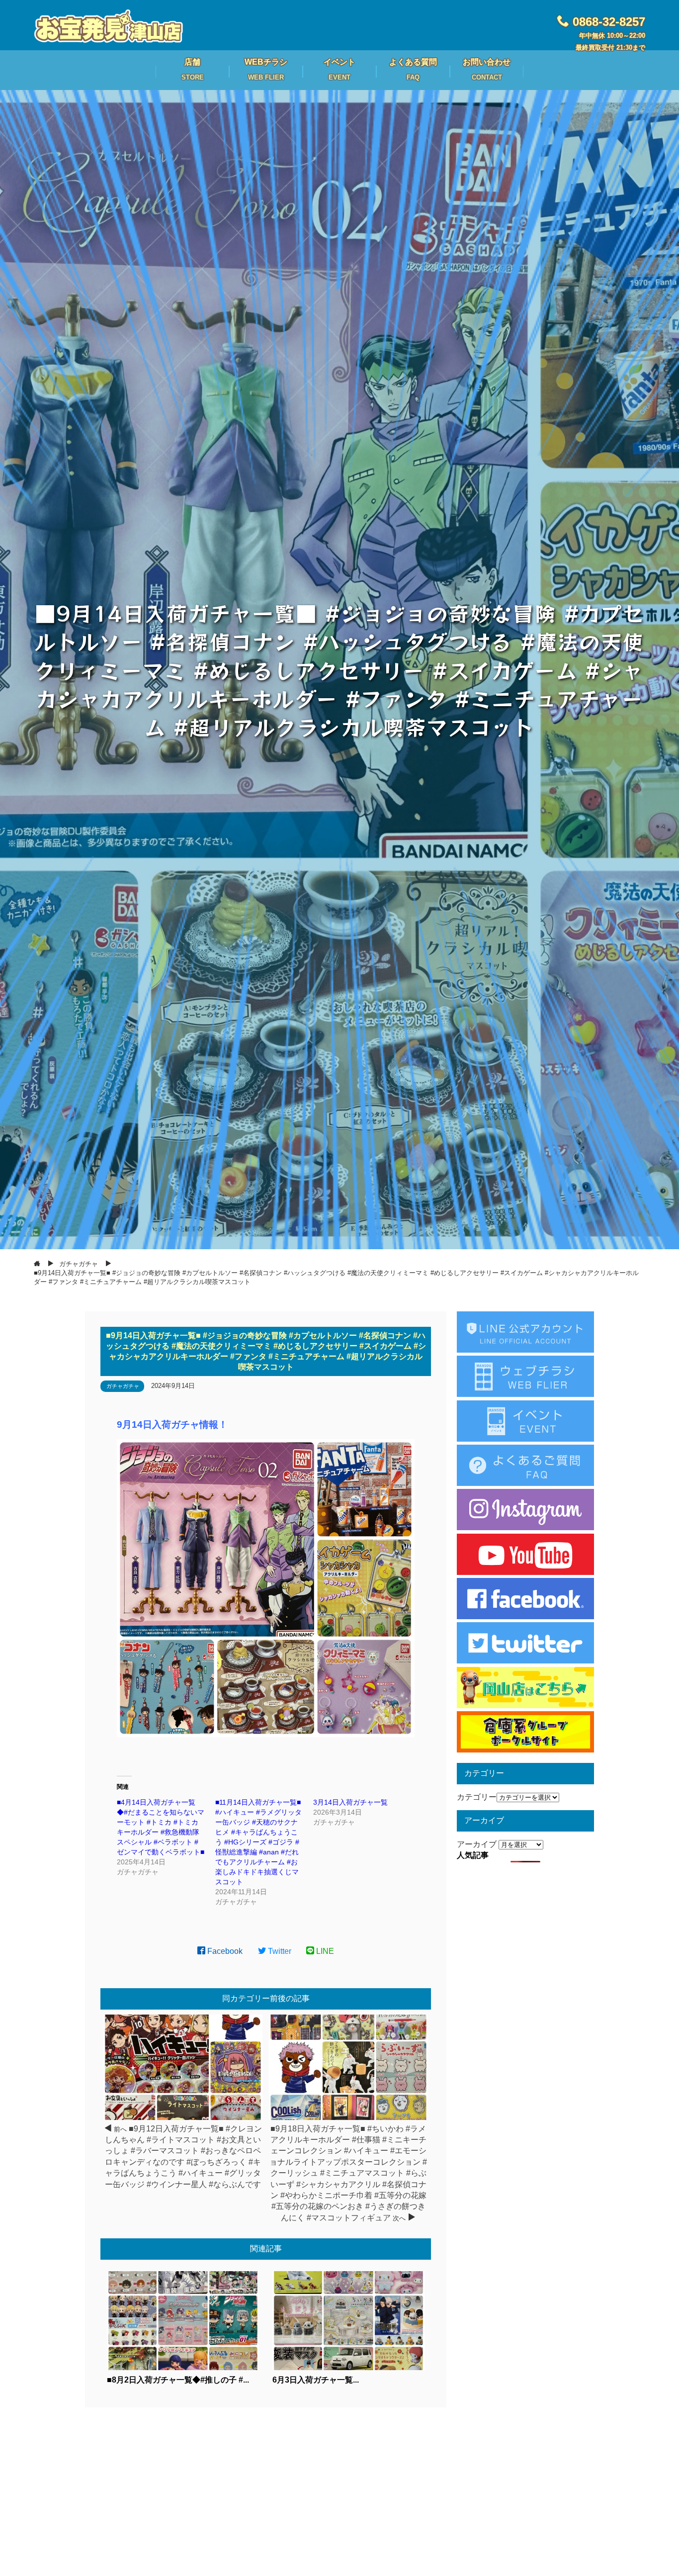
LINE (324, 1951)
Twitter (279, 1951)
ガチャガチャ (123, 1386)
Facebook (224, 1951)
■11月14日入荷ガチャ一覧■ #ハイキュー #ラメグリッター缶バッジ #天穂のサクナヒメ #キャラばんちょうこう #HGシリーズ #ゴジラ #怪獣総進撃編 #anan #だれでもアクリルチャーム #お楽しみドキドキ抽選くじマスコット (258, 1842)
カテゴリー (477, 1797)
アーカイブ (477, 1844)
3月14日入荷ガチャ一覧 (350, 1802)
